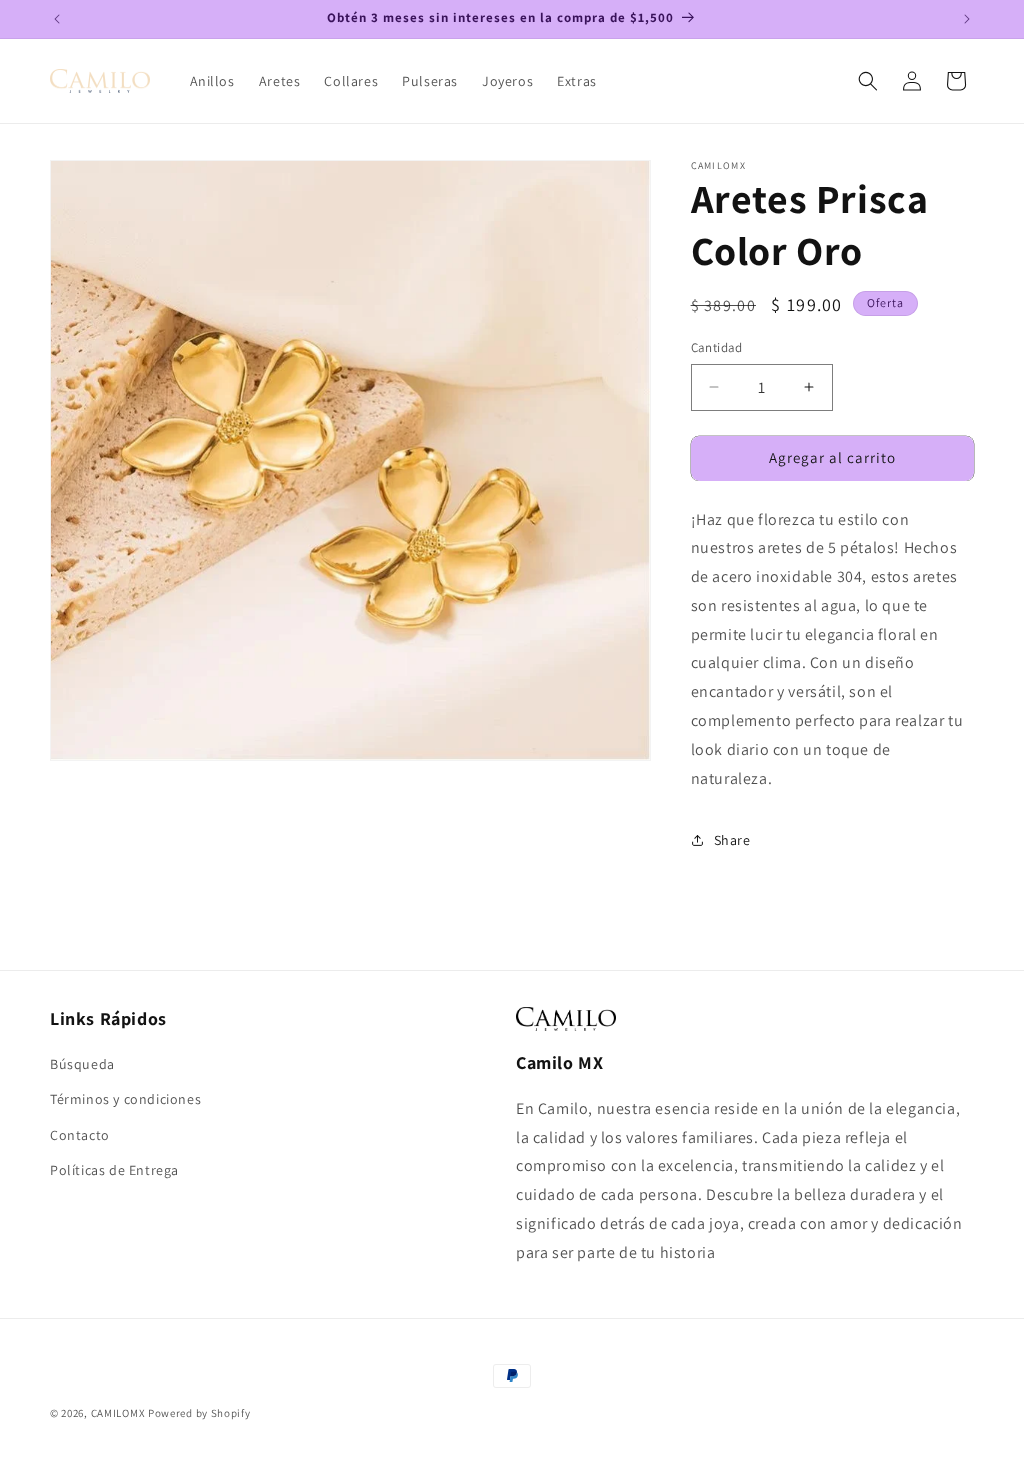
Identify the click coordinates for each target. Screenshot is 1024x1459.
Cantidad (717, 347)
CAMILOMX (118, 1413)
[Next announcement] (967, 19)
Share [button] (732, 840)
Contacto (80, 1135)
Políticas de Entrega (114, 1170)
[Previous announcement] (57, 19)
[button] (868, 81)
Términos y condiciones (125, 1099)
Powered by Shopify (199, 1413)
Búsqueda (82, 1064)
